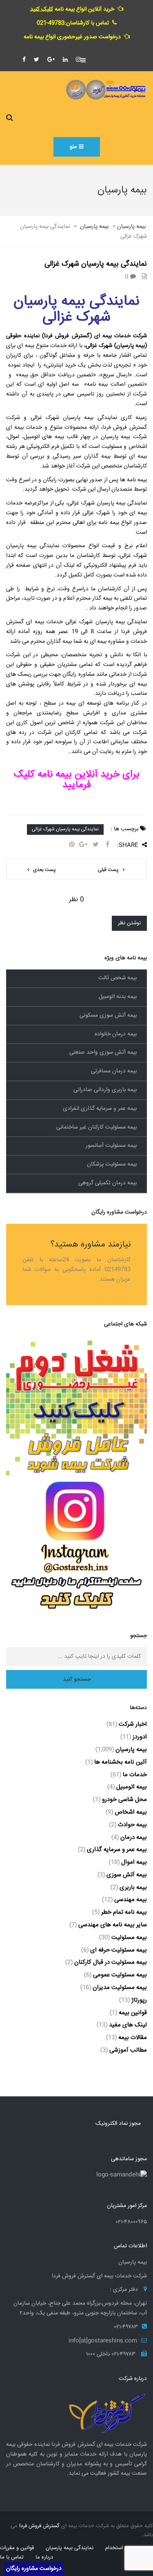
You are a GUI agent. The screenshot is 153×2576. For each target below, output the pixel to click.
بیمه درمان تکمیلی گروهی (108, 1183)
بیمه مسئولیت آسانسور (111, 1146)
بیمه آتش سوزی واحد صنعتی (103, 1052)
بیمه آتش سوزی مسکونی (108, 1015)
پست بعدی (44, 870)
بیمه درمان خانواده (116, 1034)
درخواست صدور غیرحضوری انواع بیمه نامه (72, 37)
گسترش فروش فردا (39, 2526)
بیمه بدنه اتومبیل (118, 997)
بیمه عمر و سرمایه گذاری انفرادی (100, 1109)
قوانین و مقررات (17, 2548)
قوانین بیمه (133, 2013)
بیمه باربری (133, 1887)
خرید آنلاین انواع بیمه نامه (72, 9)
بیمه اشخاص (131, 1812)
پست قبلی (108, 870)
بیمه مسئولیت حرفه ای (119, 1950)
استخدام (114, 2548)
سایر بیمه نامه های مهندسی (113, 1925)
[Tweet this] (95, 845)
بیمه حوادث (132, 1825)
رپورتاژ (139, 2000)
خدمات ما (135, 1775)
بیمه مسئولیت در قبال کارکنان (111, 1962)
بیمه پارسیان (131, 1750)
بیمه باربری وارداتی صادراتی (105, 1090)
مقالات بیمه (133, 2038)
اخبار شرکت (133, 1724)
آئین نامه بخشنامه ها (121, 1762)
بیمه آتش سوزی (127, 1875)
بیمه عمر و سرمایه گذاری (117, 1850)
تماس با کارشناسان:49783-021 (73, 23)
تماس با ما (12, 2557)
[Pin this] (72, 845)
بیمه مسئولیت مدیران (120, 1988)
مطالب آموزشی (128, 2050)
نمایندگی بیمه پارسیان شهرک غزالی (65, 829)
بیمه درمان (134, 1837)
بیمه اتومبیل (132, 1787)
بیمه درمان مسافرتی (114, 1071)
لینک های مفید (128, 2025)
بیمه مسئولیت (129, 1937)
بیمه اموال (134, 1862)
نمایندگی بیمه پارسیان (70, 2548)
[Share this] (107, 845)
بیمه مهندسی (131, 1900)
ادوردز (140, 1737)
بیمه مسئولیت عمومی (120, 1975)
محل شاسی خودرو (124, 1800)
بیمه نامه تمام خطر (124, 1912)
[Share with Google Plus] (84, 845)
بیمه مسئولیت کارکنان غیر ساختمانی (96, 1127)
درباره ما (44, 2557)
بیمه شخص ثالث (118, 978)
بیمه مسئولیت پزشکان (112, 1164)
